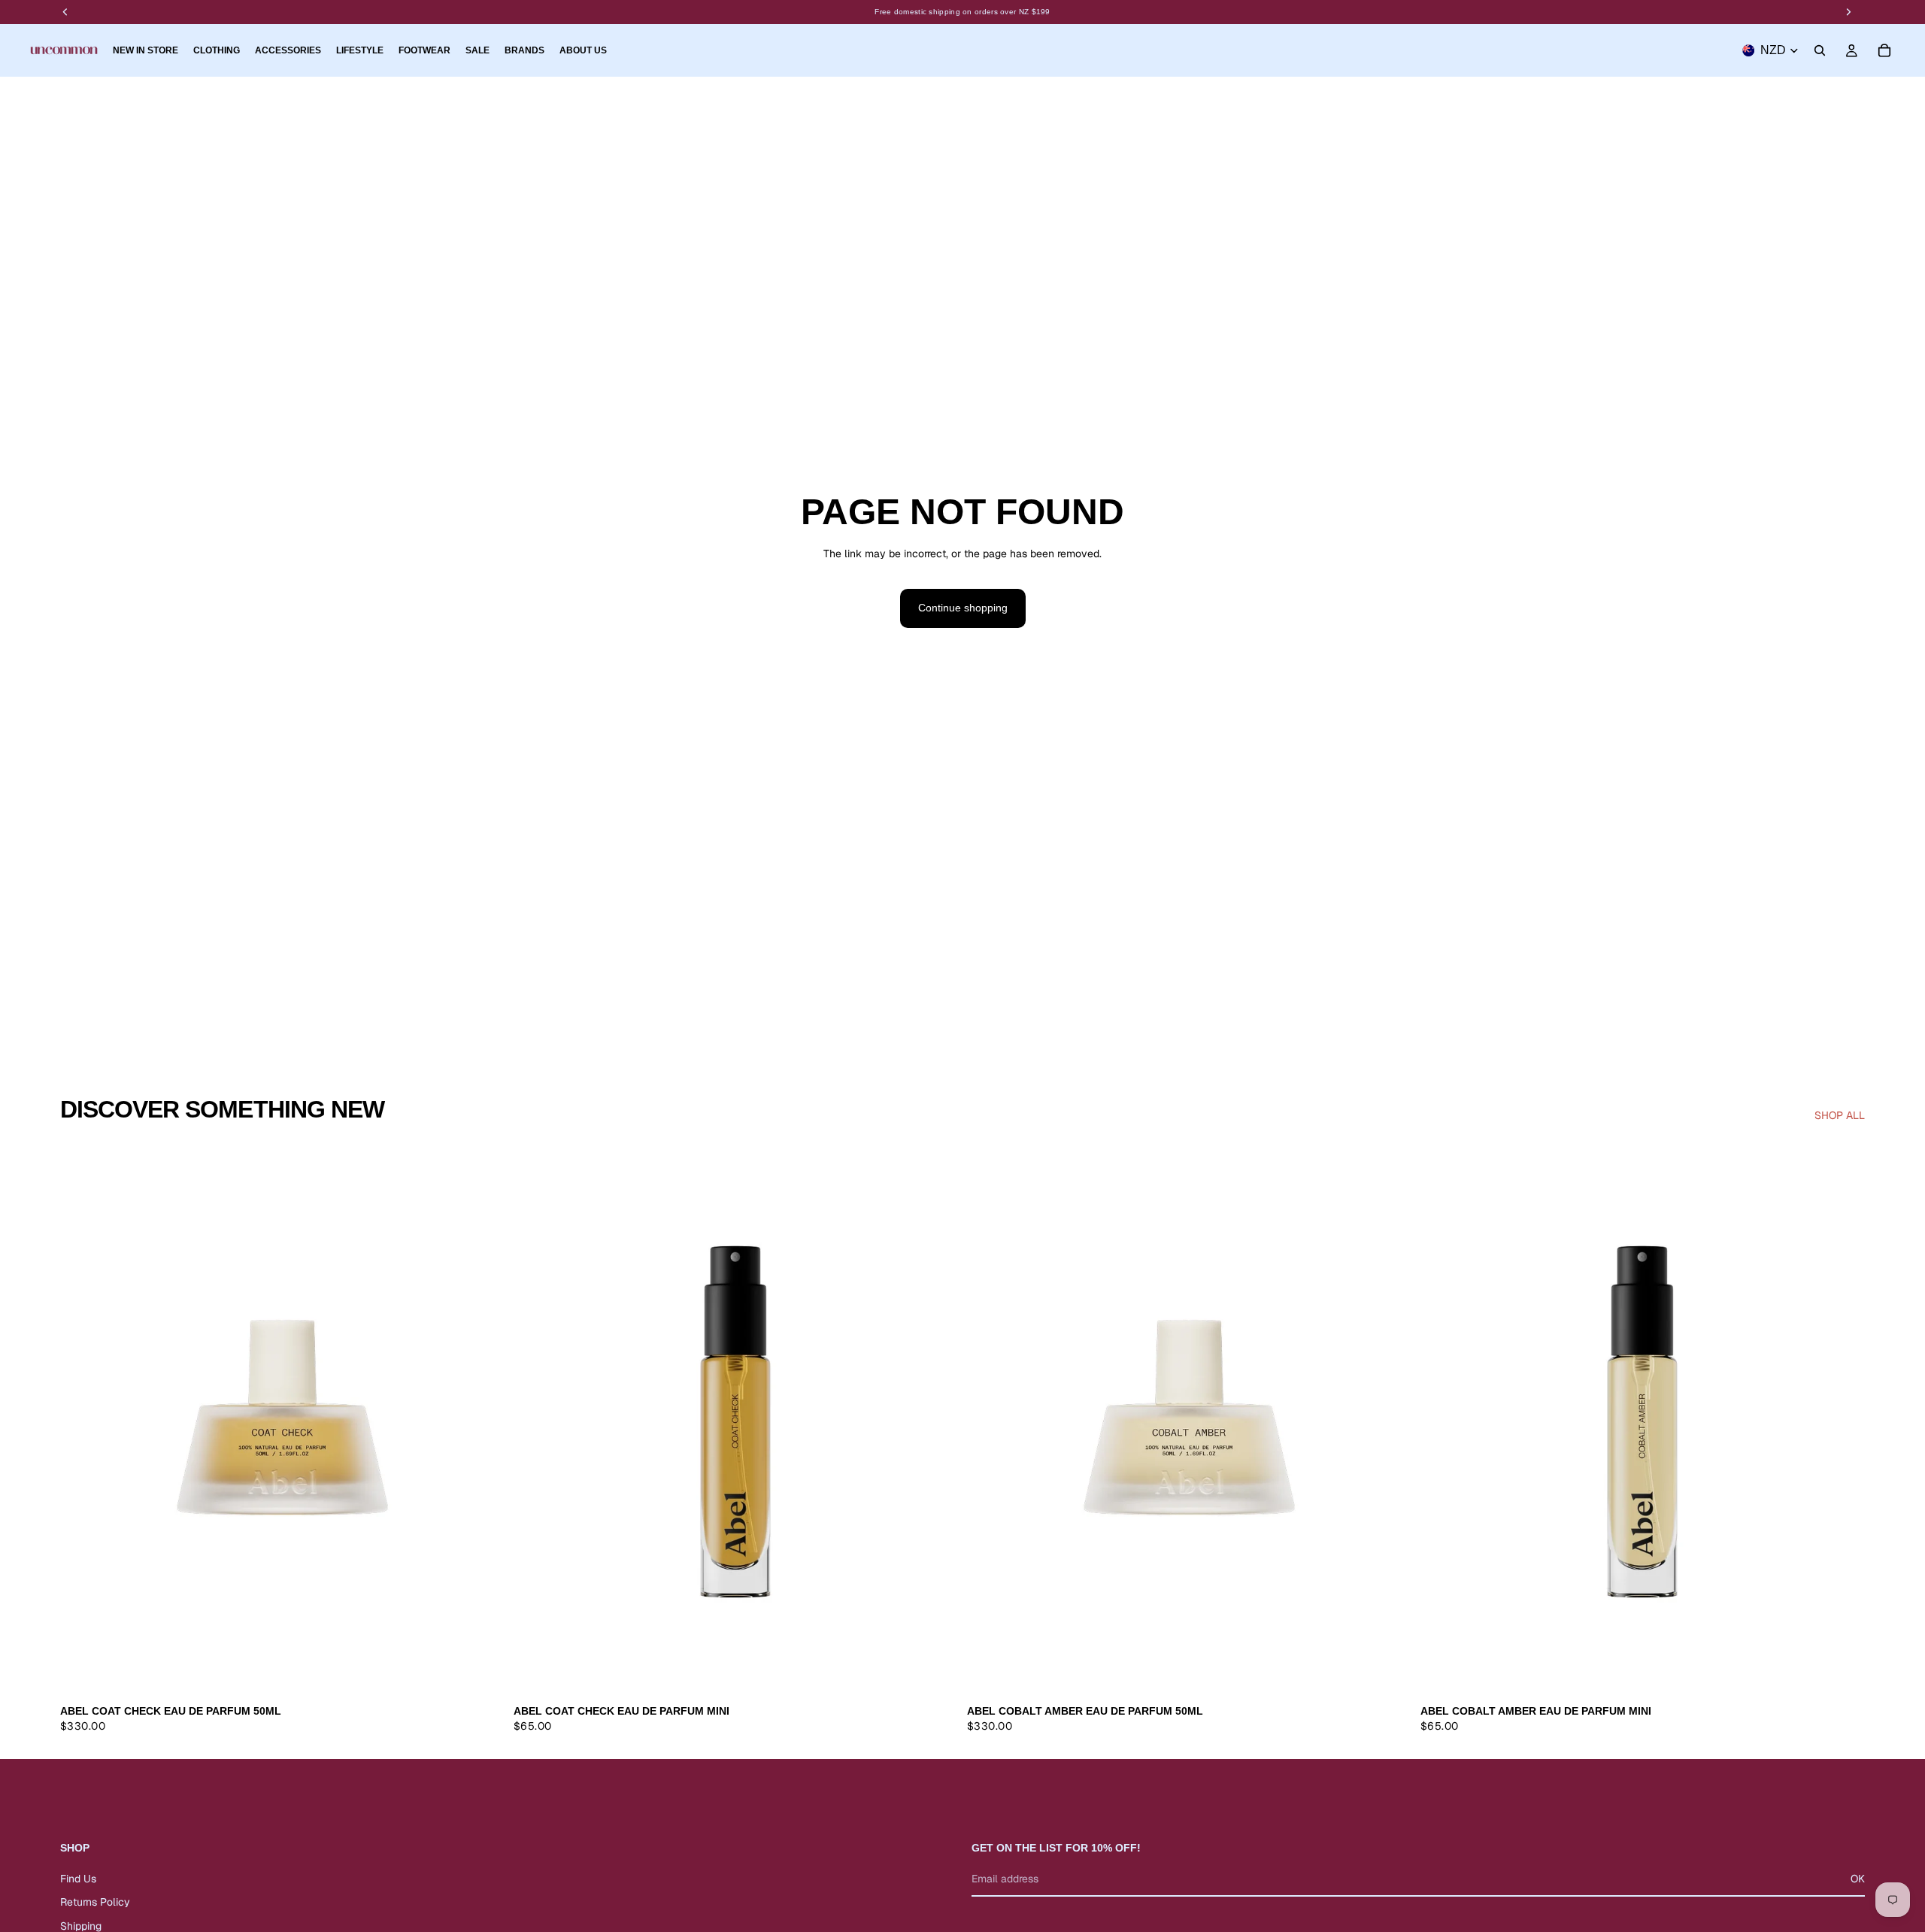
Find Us (78, 1879)
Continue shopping (963, 608)
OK (1858, 1879)
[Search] (1820, 50)
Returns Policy (95, 1903)
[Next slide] (482, 1419)
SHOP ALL (1840, 1115)
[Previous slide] (83, 1419)
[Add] (481, 1674)
